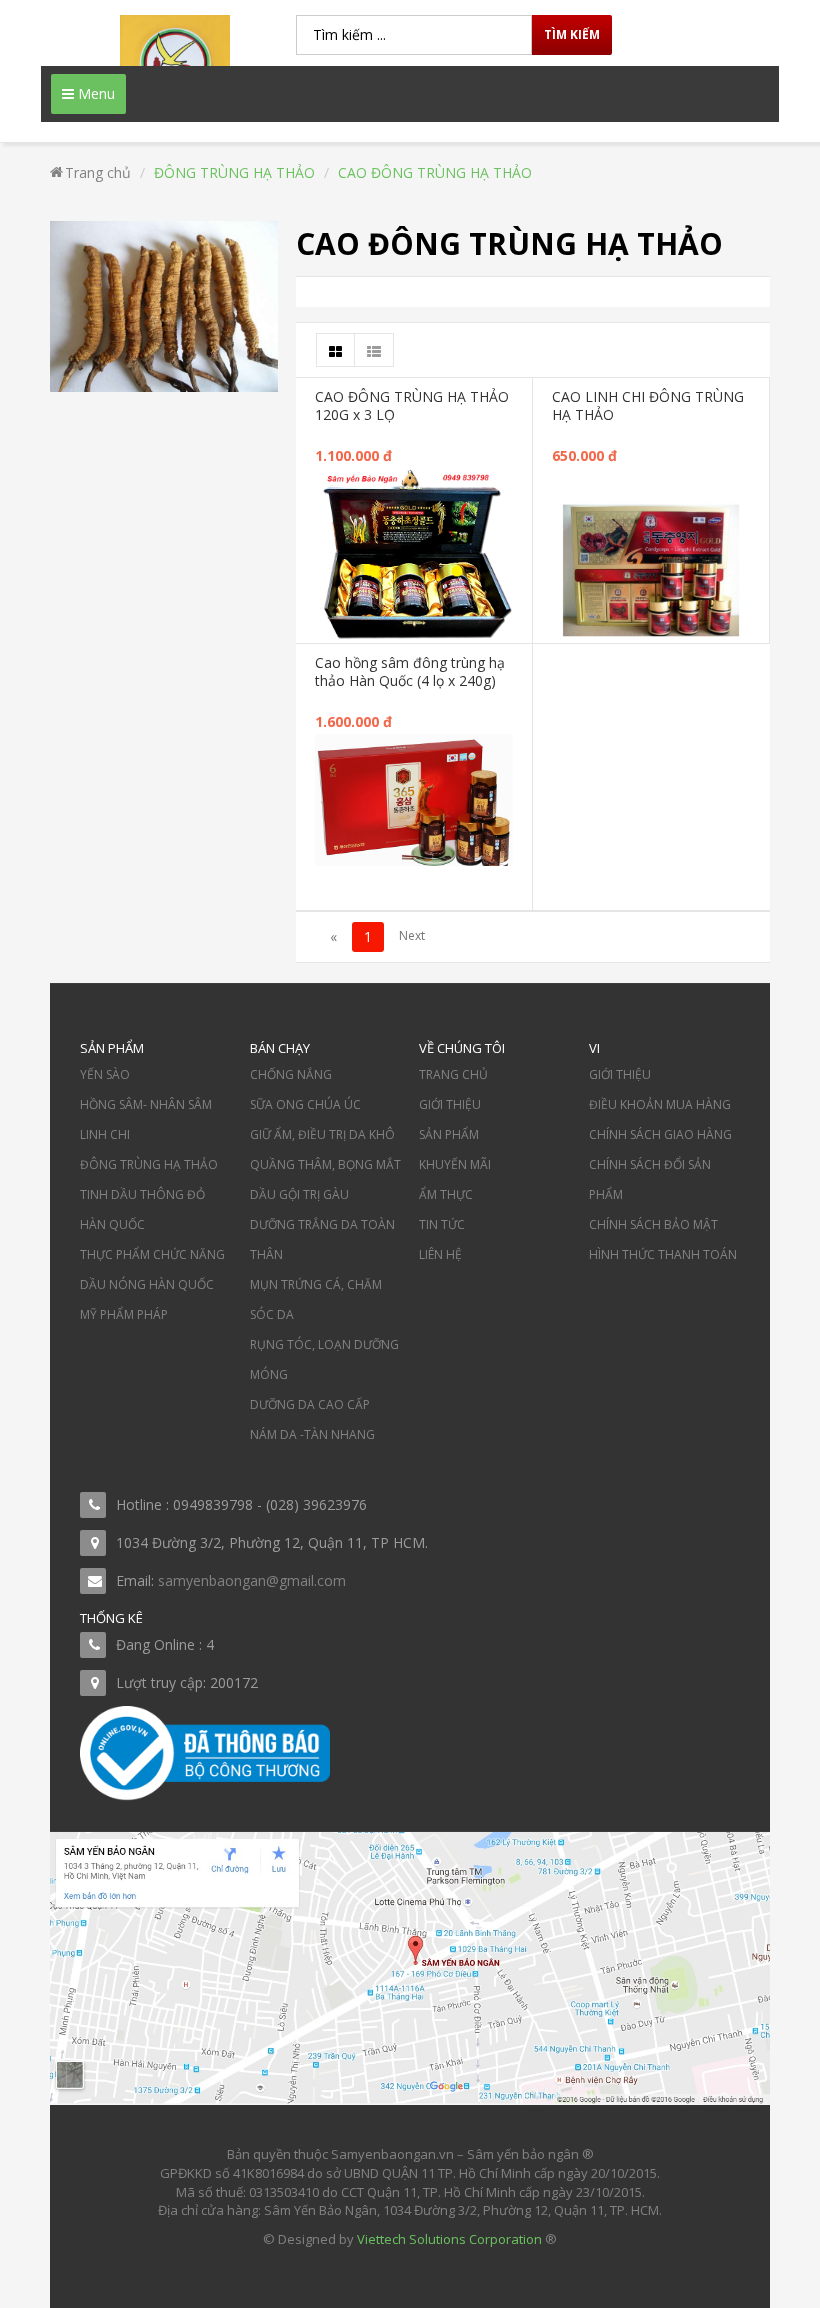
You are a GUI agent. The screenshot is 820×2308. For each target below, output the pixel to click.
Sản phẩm (449, 1134)
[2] (412, 937)
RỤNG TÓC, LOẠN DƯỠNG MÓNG (324, 1359)
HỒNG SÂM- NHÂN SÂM (146, 1104)
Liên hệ (440, 1254)
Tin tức (442, 1224)
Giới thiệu (450, 1104)
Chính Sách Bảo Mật (653, 1224)
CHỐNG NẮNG (291, 1074)
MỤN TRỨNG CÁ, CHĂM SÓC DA (316, 1299)
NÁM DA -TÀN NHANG (312, 1434)
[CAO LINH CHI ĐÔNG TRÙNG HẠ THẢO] (651, 565)
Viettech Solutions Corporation (449, 2239)
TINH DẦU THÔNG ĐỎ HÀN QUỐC (142, 1209)
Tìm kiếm (572, 34)
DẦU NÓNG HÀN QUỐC (147, 1284)
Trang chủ (453, 1074)
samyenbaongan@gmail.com (252, 1580)
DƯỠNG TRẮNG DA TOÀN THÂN (322, 1239)
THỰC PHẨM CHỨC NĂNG (152, 1254)
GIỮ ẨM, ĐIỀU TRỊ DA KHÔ (322, 1134)
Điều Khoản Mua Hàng (660, 1104)
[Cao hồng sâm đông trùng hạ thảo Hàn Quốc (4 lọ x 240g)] (414, 798)
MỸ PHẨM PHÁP (124, 1314)
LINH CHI (105, 1134)
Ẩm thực (446, 1194)
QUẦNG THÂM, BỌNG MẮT (325, 1164)
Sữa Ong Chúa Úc (305, 1104)
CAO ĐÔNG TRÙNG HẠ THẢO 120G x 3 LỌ (412, 405)
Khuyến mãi (455, 1164)
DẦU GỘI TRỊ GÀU (299, 1194)
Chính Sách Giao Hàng (660, 1134)
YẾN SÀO (105, 1074)
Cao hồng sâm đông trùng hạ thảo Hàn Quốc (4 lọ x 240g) (410, 671)
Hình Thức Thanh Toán (663, 1254)
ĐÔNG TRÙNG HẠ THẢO (149, 1164)
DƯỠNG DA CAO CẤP (310, 1404)
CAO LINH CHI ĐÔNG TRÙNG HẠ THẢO (648, 405)
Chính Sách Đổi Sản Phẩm (650, 1179)
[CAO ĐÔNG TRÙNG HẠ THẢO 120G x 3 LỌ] (414, 554)
